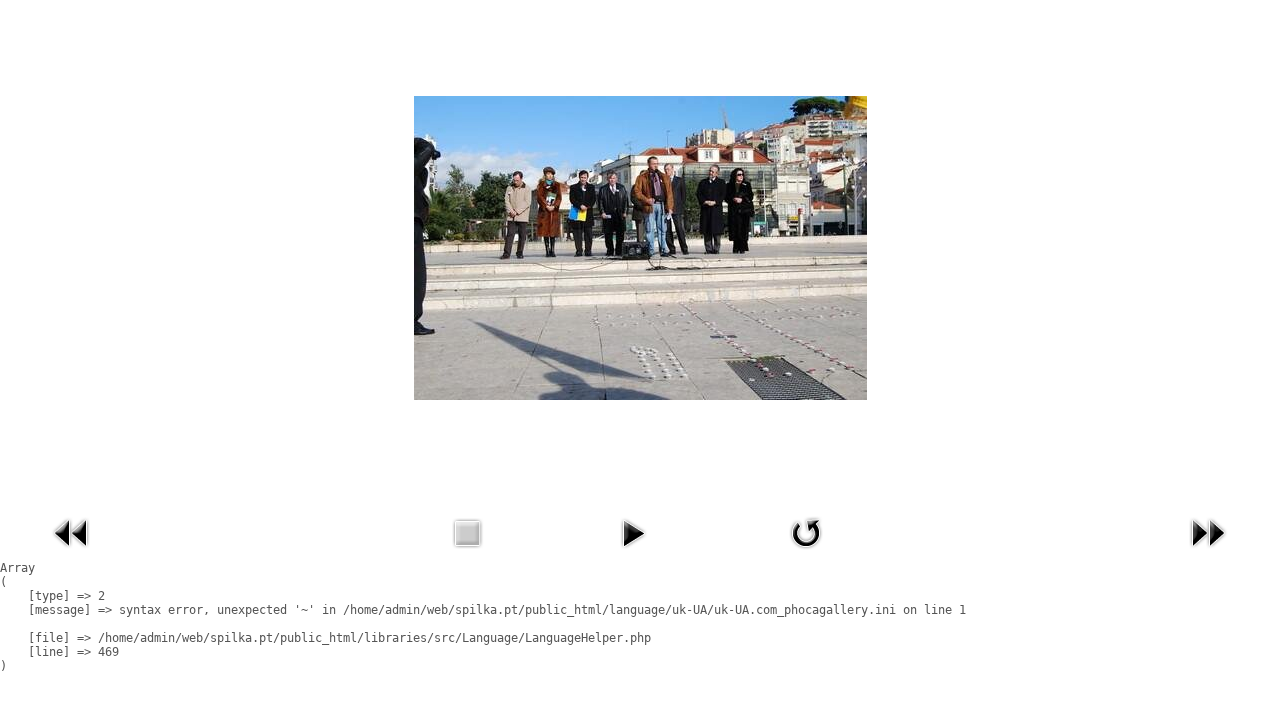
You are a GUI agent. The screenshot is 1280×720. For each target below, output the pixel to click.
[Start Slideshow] (633, 553)
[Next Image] (1208, 553)
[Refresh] (806, 553)
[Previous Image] (72, 553)
